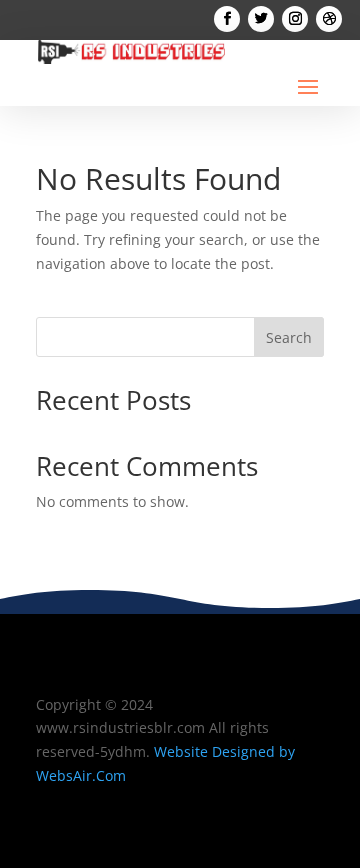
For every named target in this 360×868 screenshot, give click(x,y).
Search (289, 337)
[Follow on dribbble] (329, 19)
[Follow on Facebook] (227, 19)
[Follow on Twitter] (261, 19)
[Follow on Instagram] (295, 19)
